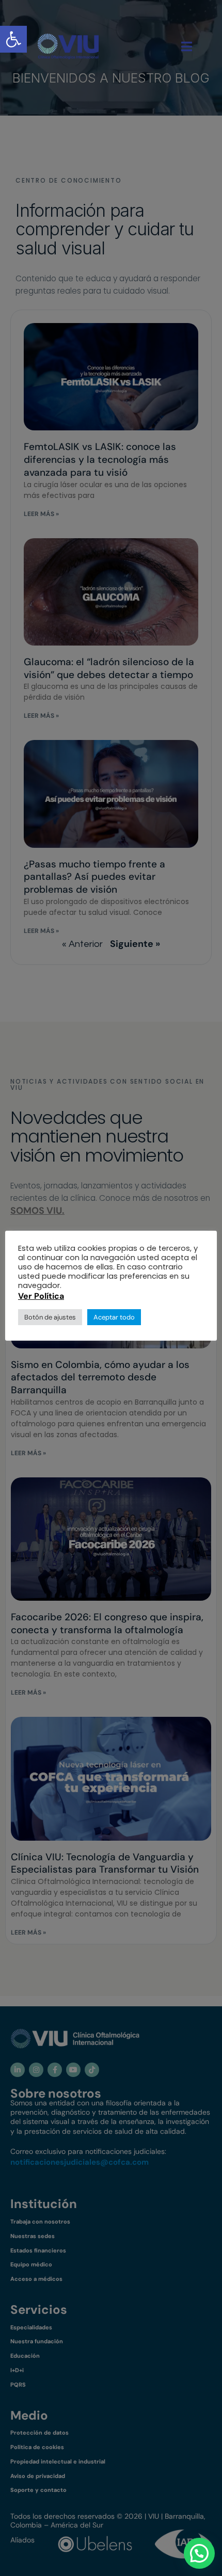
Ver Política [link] (41, 1296)
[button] (199, 2553)
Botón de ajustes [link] (50, 1317)
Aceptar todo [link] (114, 1317)
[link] (68, 46)
